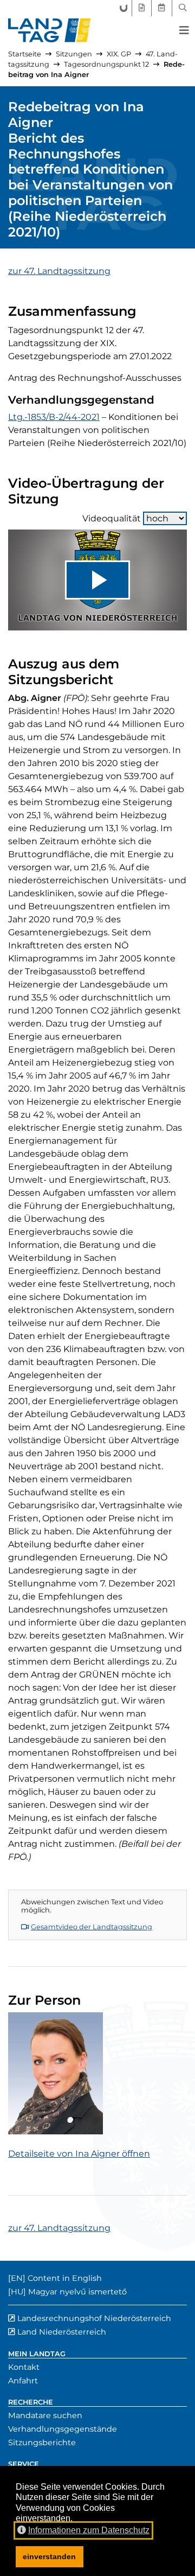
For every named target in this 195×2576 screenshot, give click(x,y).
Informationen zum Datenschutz (89, 2530)
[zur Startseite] (50, 30)
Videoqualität (112, 518)
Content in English (65, 2278)
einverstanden (49, 2556)
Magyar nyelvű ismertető (77, 2292)
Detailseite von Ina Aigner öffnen (79, 2154)
